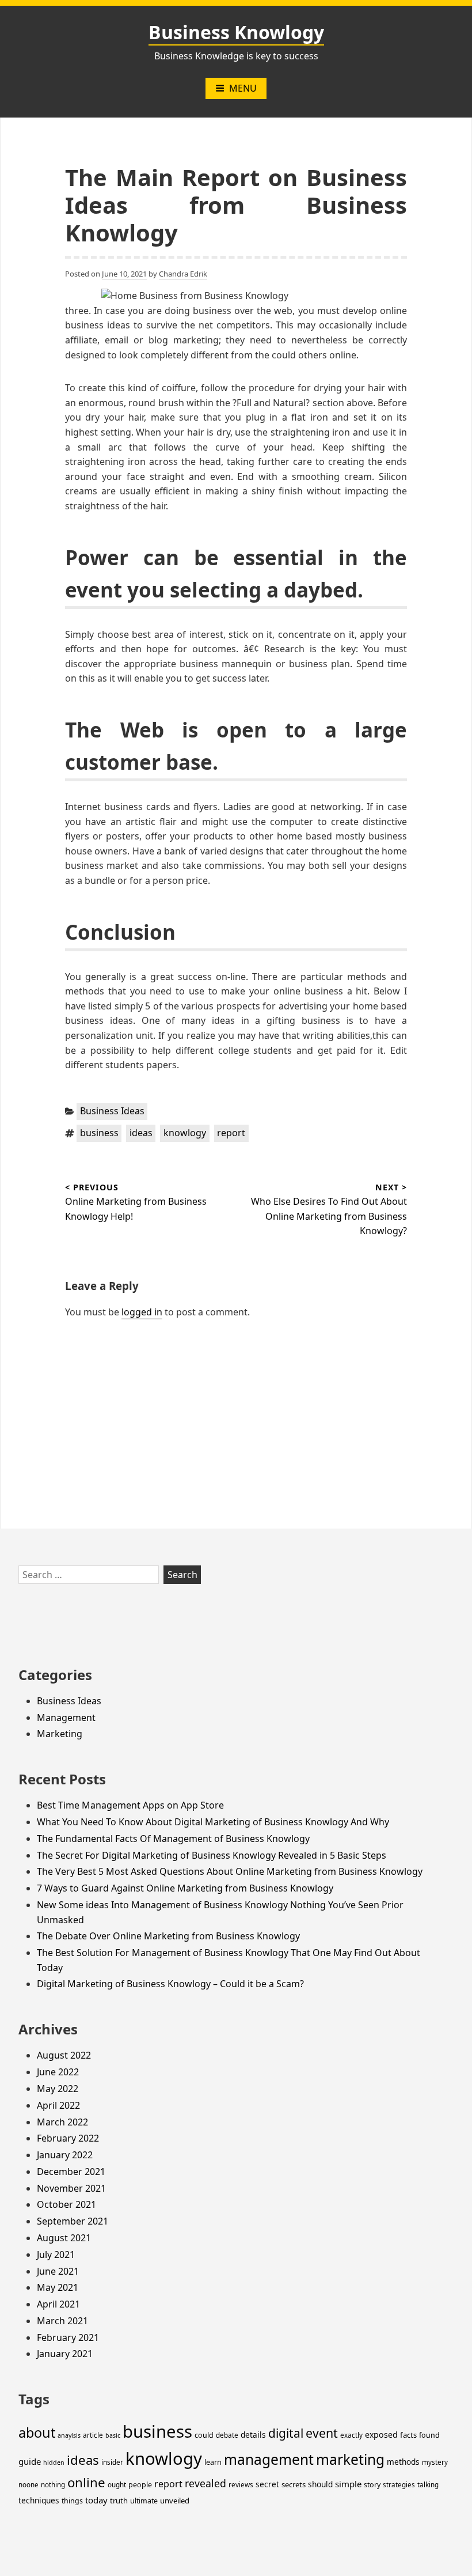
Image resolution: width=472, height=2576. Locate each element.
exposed (381, 2435)
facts (408, 2435)
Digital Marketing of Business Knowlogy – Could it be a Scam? (170, 1984)
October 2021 (66, 2204)
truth (119, 2501)
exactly (351, 2435)
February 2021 (68, 2337)
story (372, 2485)
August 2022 (64, 2055)
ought (117, 2485)
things (72, 2501)
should (320, 2484)
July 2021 (56, 2255)
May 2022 (58, 2089)
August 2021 (64, 2238)
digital (286, 2433)
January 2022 (65, 2155)
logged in (142, 1312)
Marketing (60, 1734)
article (93, 2435)
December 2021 (71, 2172)
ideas (141, 1133)
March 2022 (62, 2122)
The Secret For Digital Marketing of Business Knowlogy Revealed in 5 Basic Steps (212, 1855)
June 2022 (58, 2072)
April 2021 (58, 2304)
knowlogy (185, 1133)
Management (66, 1718)
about (37, 2433)
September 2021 (73, 2221)
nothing (53, 2485)
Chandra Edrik (183, 274)
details (253, 2435)
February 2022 (68, 2138)
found (429, 2435)
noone (28, 2485)
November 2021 (71, 2188)
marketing (350, 2459)
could (204, 2435)
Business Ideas (112, 1111)
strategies (399, 2485)
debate (227, 2435)
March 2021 (62, 2321)
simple (348, 2484)
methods (403, 2462)
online (86, 2482)
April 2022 (58, 2105)
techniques (39, 2500)
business (99, 1133)
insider (112, 2462)
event (322, 2433)
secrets (294, 2484)
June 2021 (58, 2271)
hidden (54, 2462)
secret (267, 2484)
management (269, 2459)
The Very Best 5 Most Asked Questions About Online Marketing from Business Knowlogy (230, 1871)
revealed (205, 2483)
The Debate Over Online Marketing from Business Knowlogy (168, 1936)
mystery (435, 2462)
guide (30, 2461)
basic (113, 2435)
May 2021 (58, 2287)
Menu (243, 88)
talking (428, 2485)
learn (213, 2462)
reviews (241, 2485)
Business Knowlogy (236, 32)
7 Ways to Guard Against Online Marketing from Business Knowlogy (185, 1888)
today (96, 2500)
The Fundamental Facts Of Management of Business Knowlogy (173, 1839)
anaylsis (69, 2435)
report (231, 1133)
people (140, 2485)
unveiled (175, 2501)
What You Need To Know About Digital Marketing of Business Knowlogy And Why (213, 1822)
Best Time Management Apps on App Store (130, 1805)
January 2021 (65, 2354)
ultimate (144, 2501)
